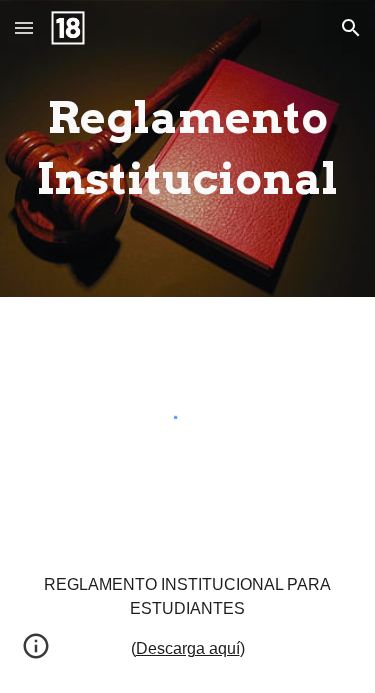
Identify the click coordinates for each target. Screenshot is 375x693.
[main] (188, 148)
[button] (24, 27)
